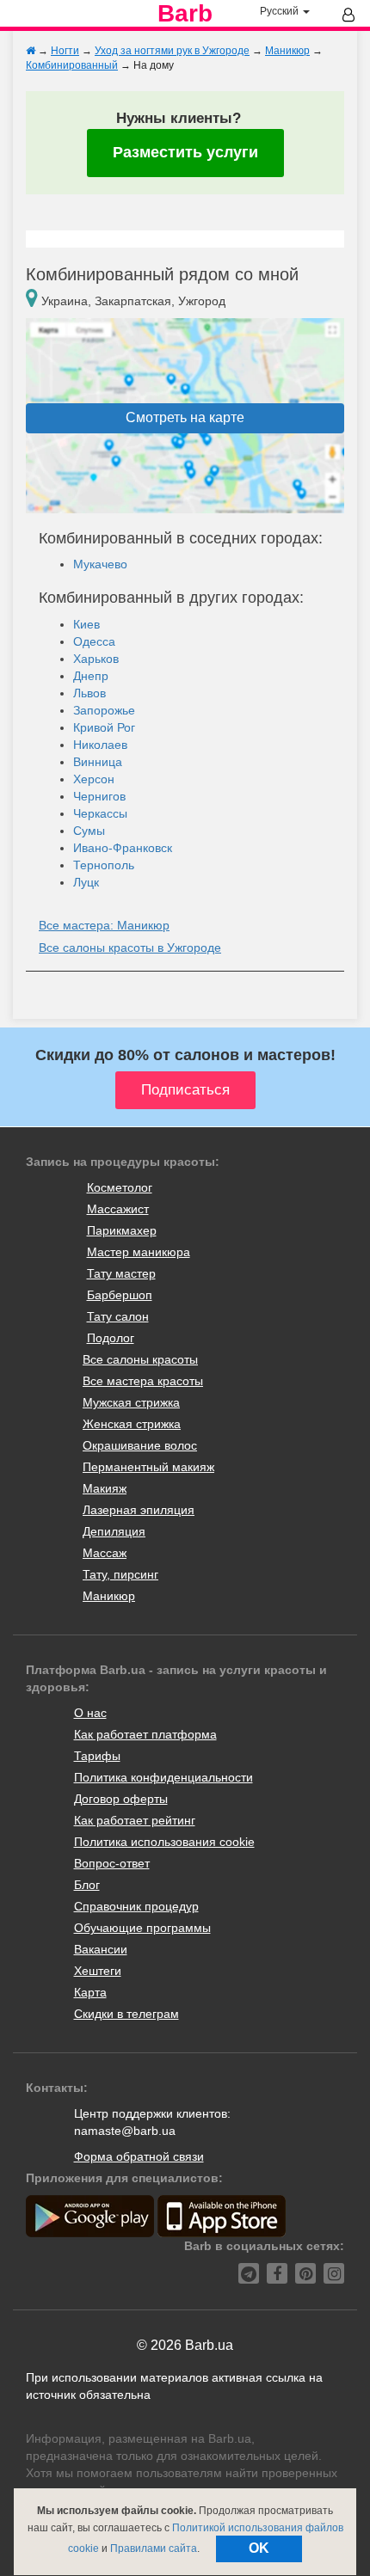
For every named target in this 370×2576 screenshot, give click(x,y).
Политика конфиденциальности (163, 1777)
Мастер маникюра (139, 1252)
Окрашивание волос (140, 1445)
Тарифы (97, 1756)
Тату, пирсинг (120, 1574)
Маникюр (109, 1596)
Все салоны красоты (140, 1359)
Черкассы (100, 813)
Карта (90, 1992)
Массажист (118, 1209)
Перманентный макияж (148, 1467)
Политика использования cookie (164, 1842)
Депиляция (114, 1531)
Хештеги (98, 1971)
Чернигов (99, 796)
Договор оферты (121, 1799)
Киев (86, 624)
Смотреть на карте (185, 417)
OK (259, 2548)
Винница (98, 762)
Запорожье (104, 710)
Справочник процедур (136, 1906)
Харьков (96, 659)
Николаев (100, 745)
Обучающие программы (142, 1928)
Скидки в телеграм (126, 2014)
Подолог (111, 1338)
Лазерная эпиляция (139, 1510)
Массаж (105, 1553)
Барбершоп (120, 1295)
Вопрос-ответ (112, 1863)
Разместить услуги (185, 152)
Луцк (86, 882)
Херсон (94, 779)
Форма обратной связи (139, 2156)
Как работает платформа (145, 1734)
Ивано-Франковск (123, 848)
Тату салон (118, 1316)
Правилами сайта (154, 2548)
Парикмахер (122, 1230)
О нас (90, 1713)
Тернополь (104, 865)
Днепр (91, 676)
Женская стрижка (132, 1424)
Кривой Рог (104, 727)
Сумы (89, 831)
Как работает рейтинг (135, 1820)
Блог (87, 1885)
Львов (89, 693)
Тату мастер (121, 1273)
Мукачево (100, 564)
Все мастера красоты (143, 1381)
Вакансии (101, 1949)
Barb (185, 14)
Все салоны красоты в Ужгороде (130, 948)
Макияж (105, 1488)
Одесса (94, 641)
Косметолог (120, 1187)
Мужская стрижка (131, 1402)
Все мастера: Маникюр (104, 925)
